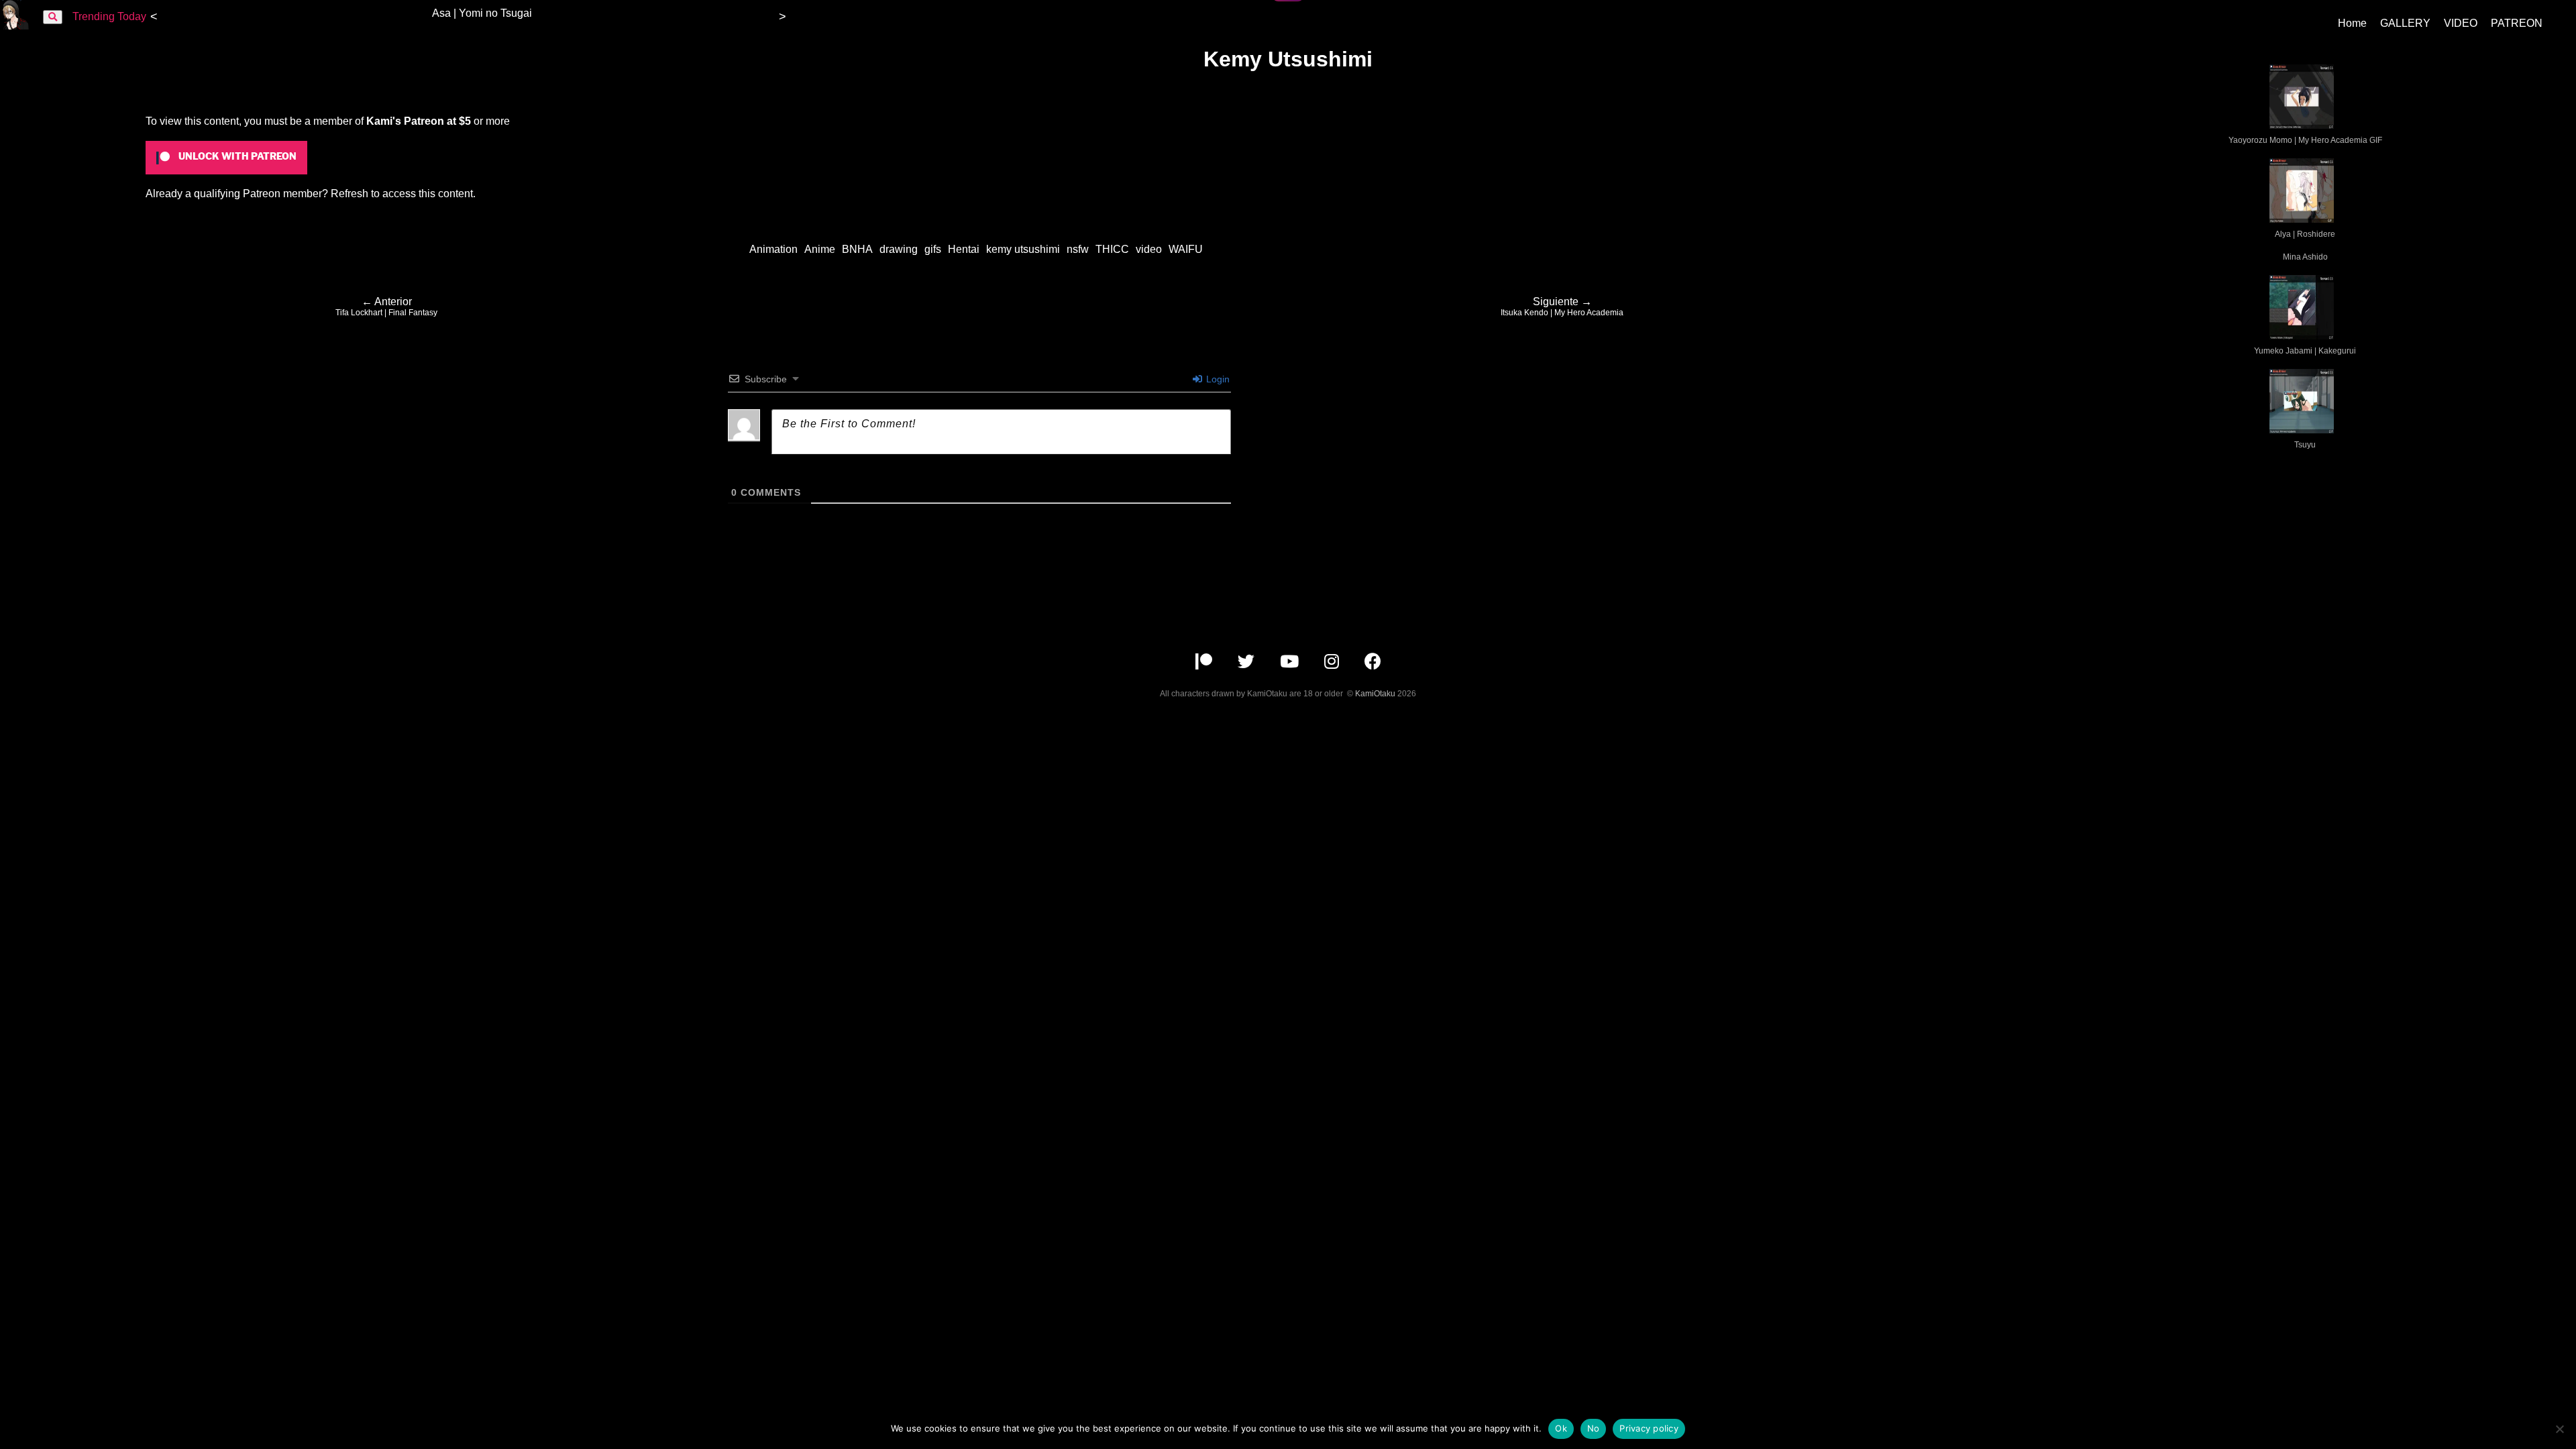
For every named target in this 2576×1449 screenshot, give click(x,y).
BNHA (857, 249)
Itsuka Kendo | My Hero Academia (1562, 307)
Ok (1561, 1428)
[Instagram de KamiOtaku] (1333, 664)
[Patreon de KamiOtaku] (1205, 664)
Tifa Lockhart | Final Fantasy (386, 307)
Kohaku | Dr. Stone (719, 13)
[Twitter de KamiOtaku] (1247, 664)
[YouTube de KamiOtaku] (1291, 664)
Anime (820, 249)
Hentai (964, 249)
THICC (1112, 249)
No (1594, 1428)
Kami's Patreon (405, 121)
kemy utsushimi (1023, 249)
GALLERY (2405, 23)
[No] (2559, 1429)
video (1149, 249)
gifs (933, 249)
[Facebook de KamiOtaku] (1373, 664)
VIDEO (2461, 23)
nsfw (1078, 249)
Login (1217, 379)
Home (2352, 23)
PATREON (2517, 23)
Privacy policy (1649, 1428)
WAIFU (1186, 249)
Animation (773, 249)
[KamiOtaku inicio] (15, 26)
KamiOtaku (1375, 694)
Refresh (350, 194)
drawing (899, 249)
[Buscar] (53, 17)
